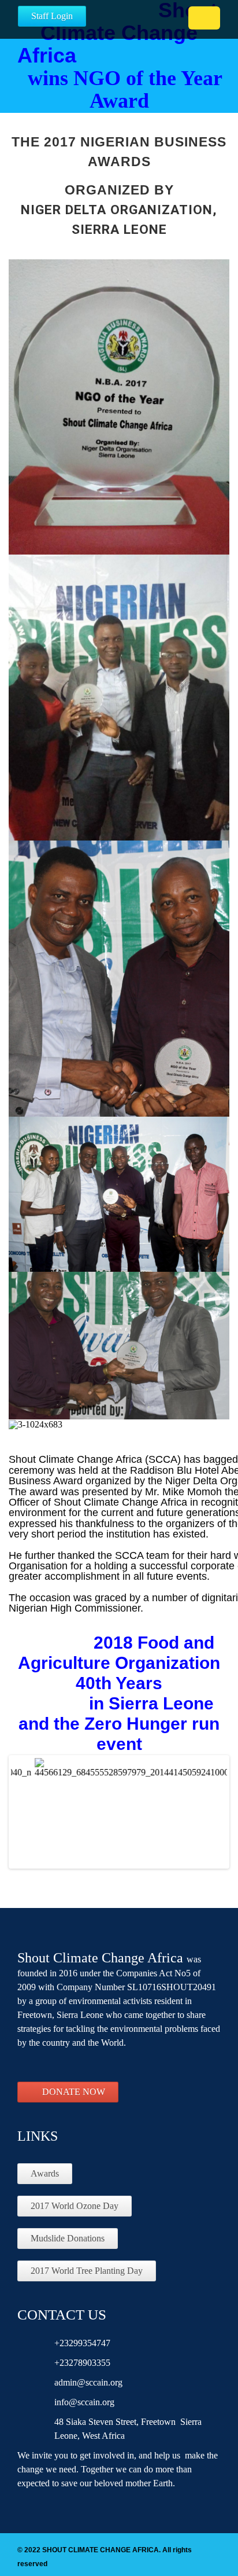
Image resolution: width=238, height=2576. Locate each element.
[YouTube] (69, 2065)
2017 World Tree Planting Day (87, 2271)
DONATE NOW (74, 2092)
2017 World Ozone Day (75, 2206)
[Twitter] (48, 2065)
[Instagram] (91, 2065)
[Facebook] (27, 2065)
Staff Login (52, 16)
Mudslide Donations (68, 2238)
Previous (28, 1823)
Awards (45, 2173)
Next (210, 1823)
